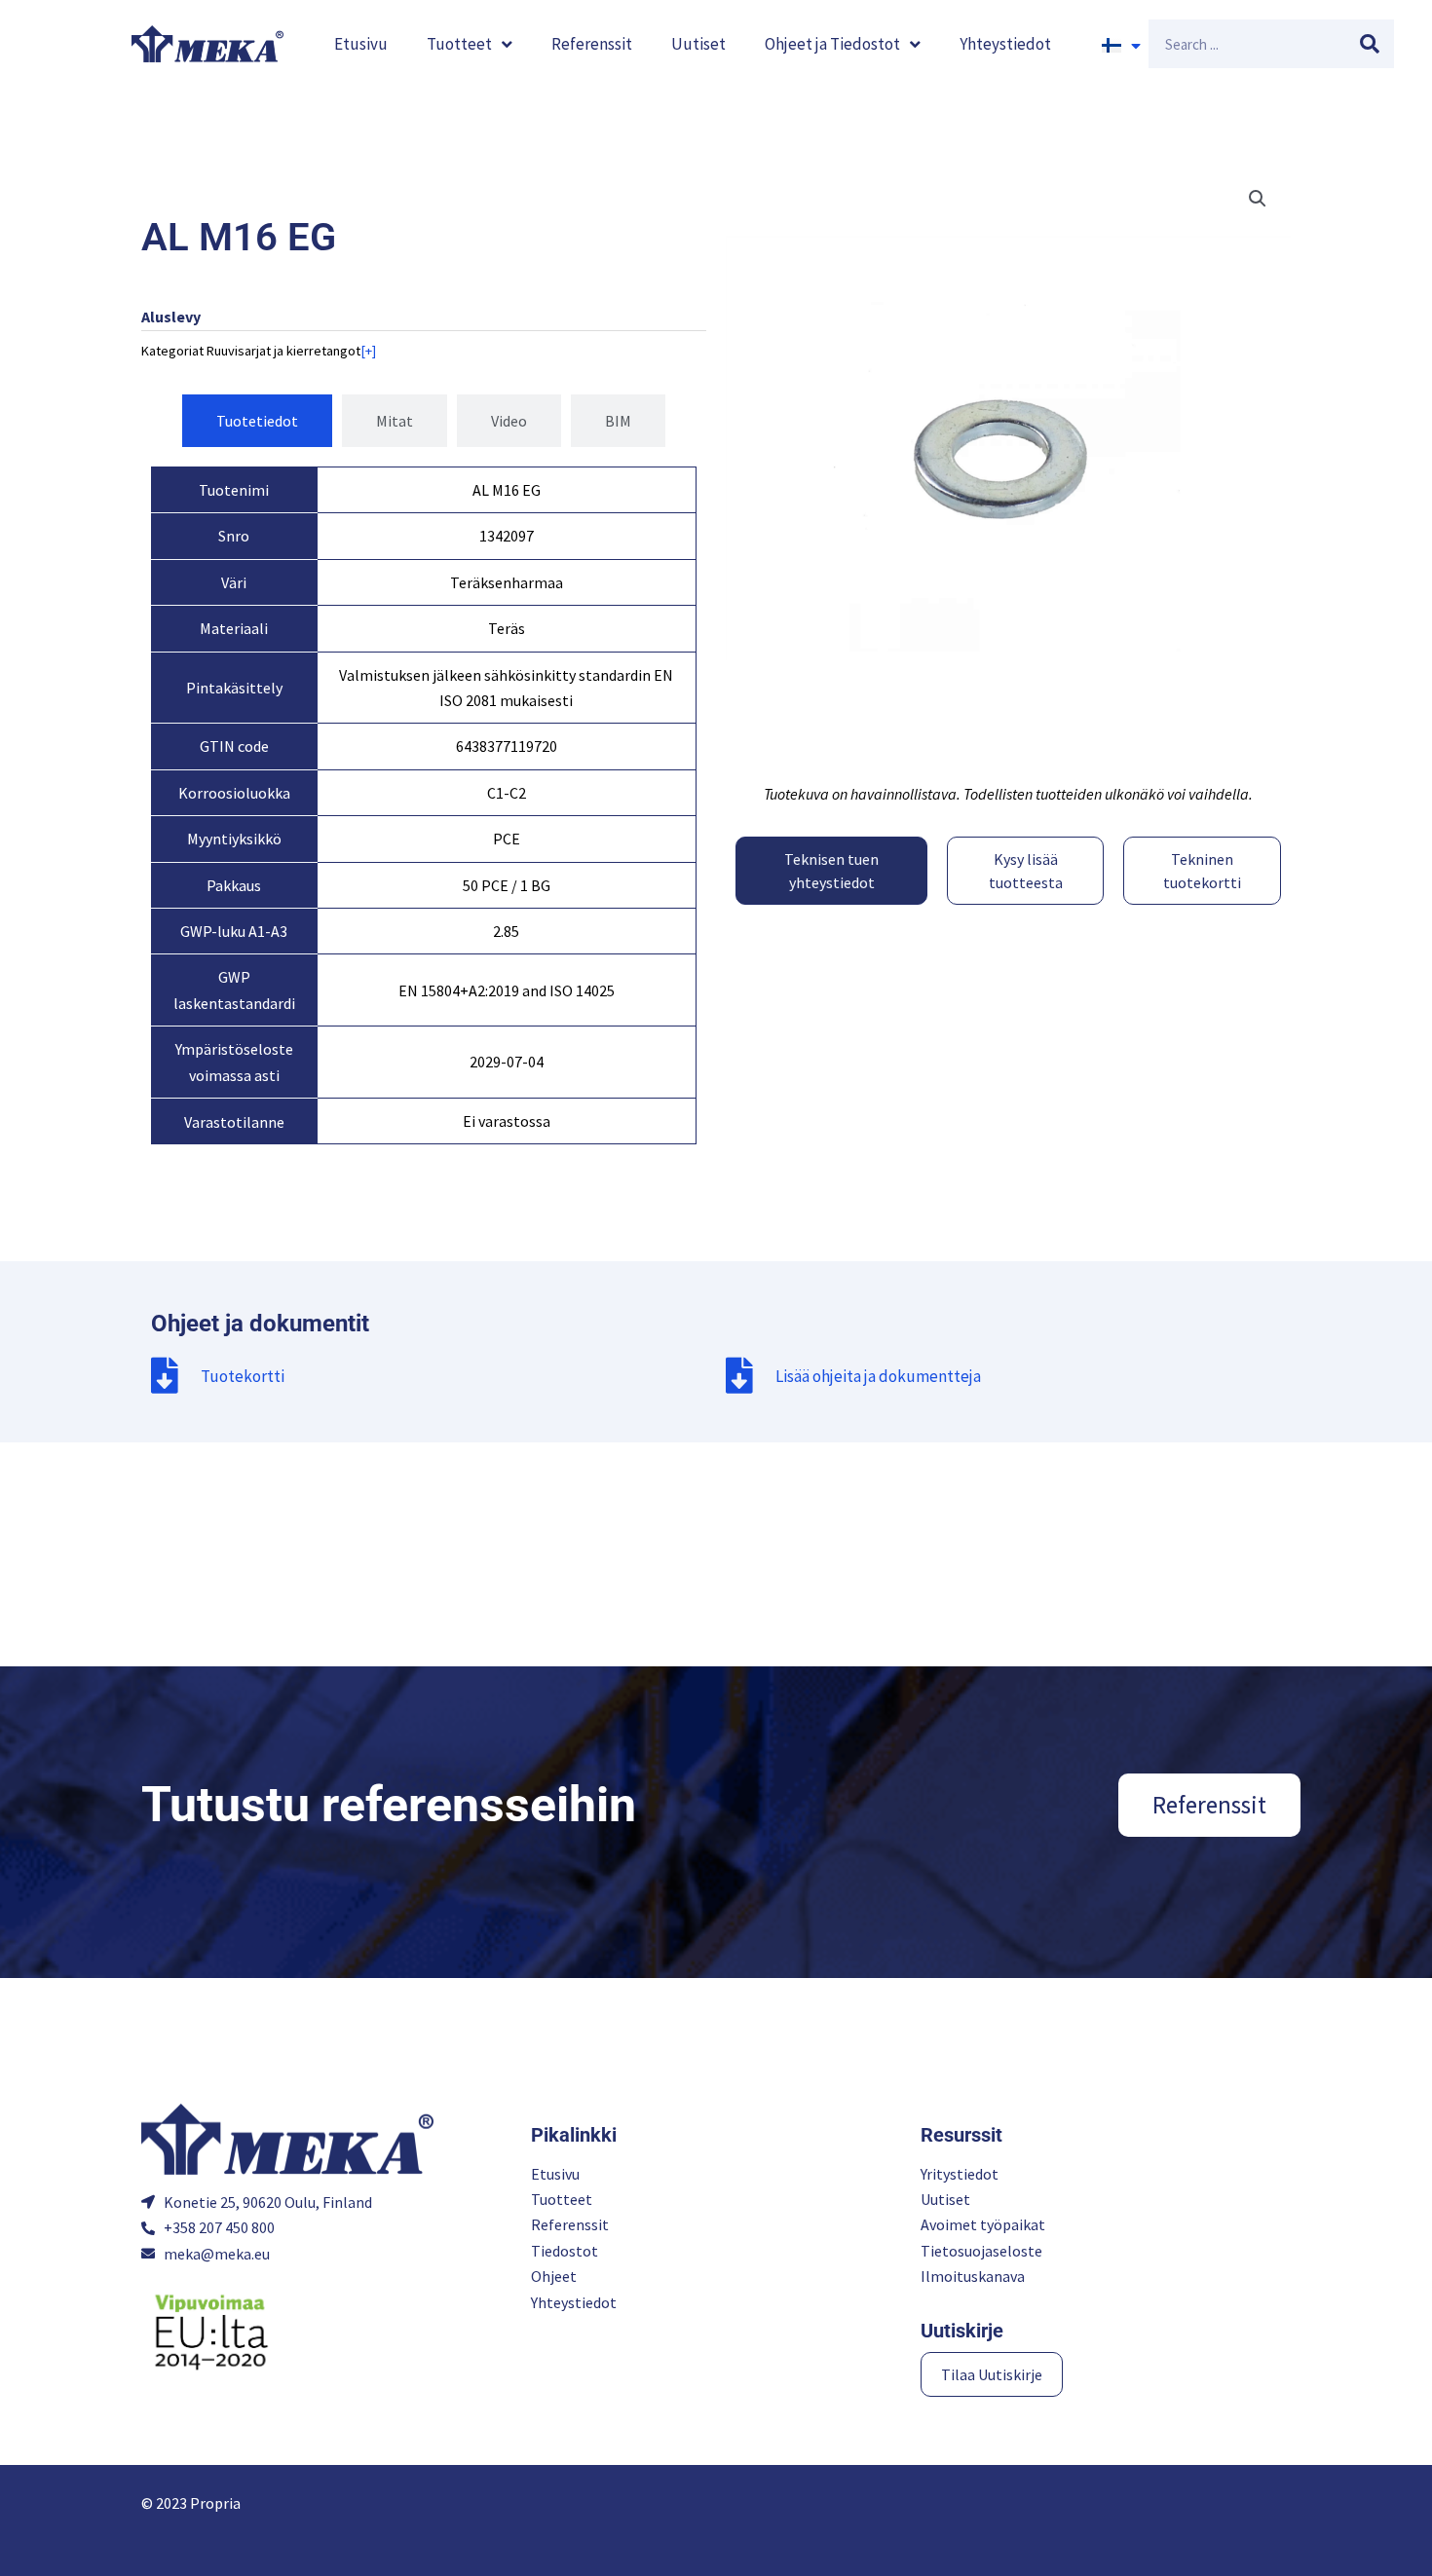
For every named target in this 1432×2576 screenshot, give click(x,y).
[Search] (1370, 44)
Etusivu (361, 44)
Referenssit (592, 44)
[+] (368, 351)
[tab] (257, 421)
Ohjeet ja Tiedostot (832, 44)
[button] (1258, 199)
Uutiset (698, 44)
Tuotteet (459, 44)
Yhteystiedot (1005, 44)
